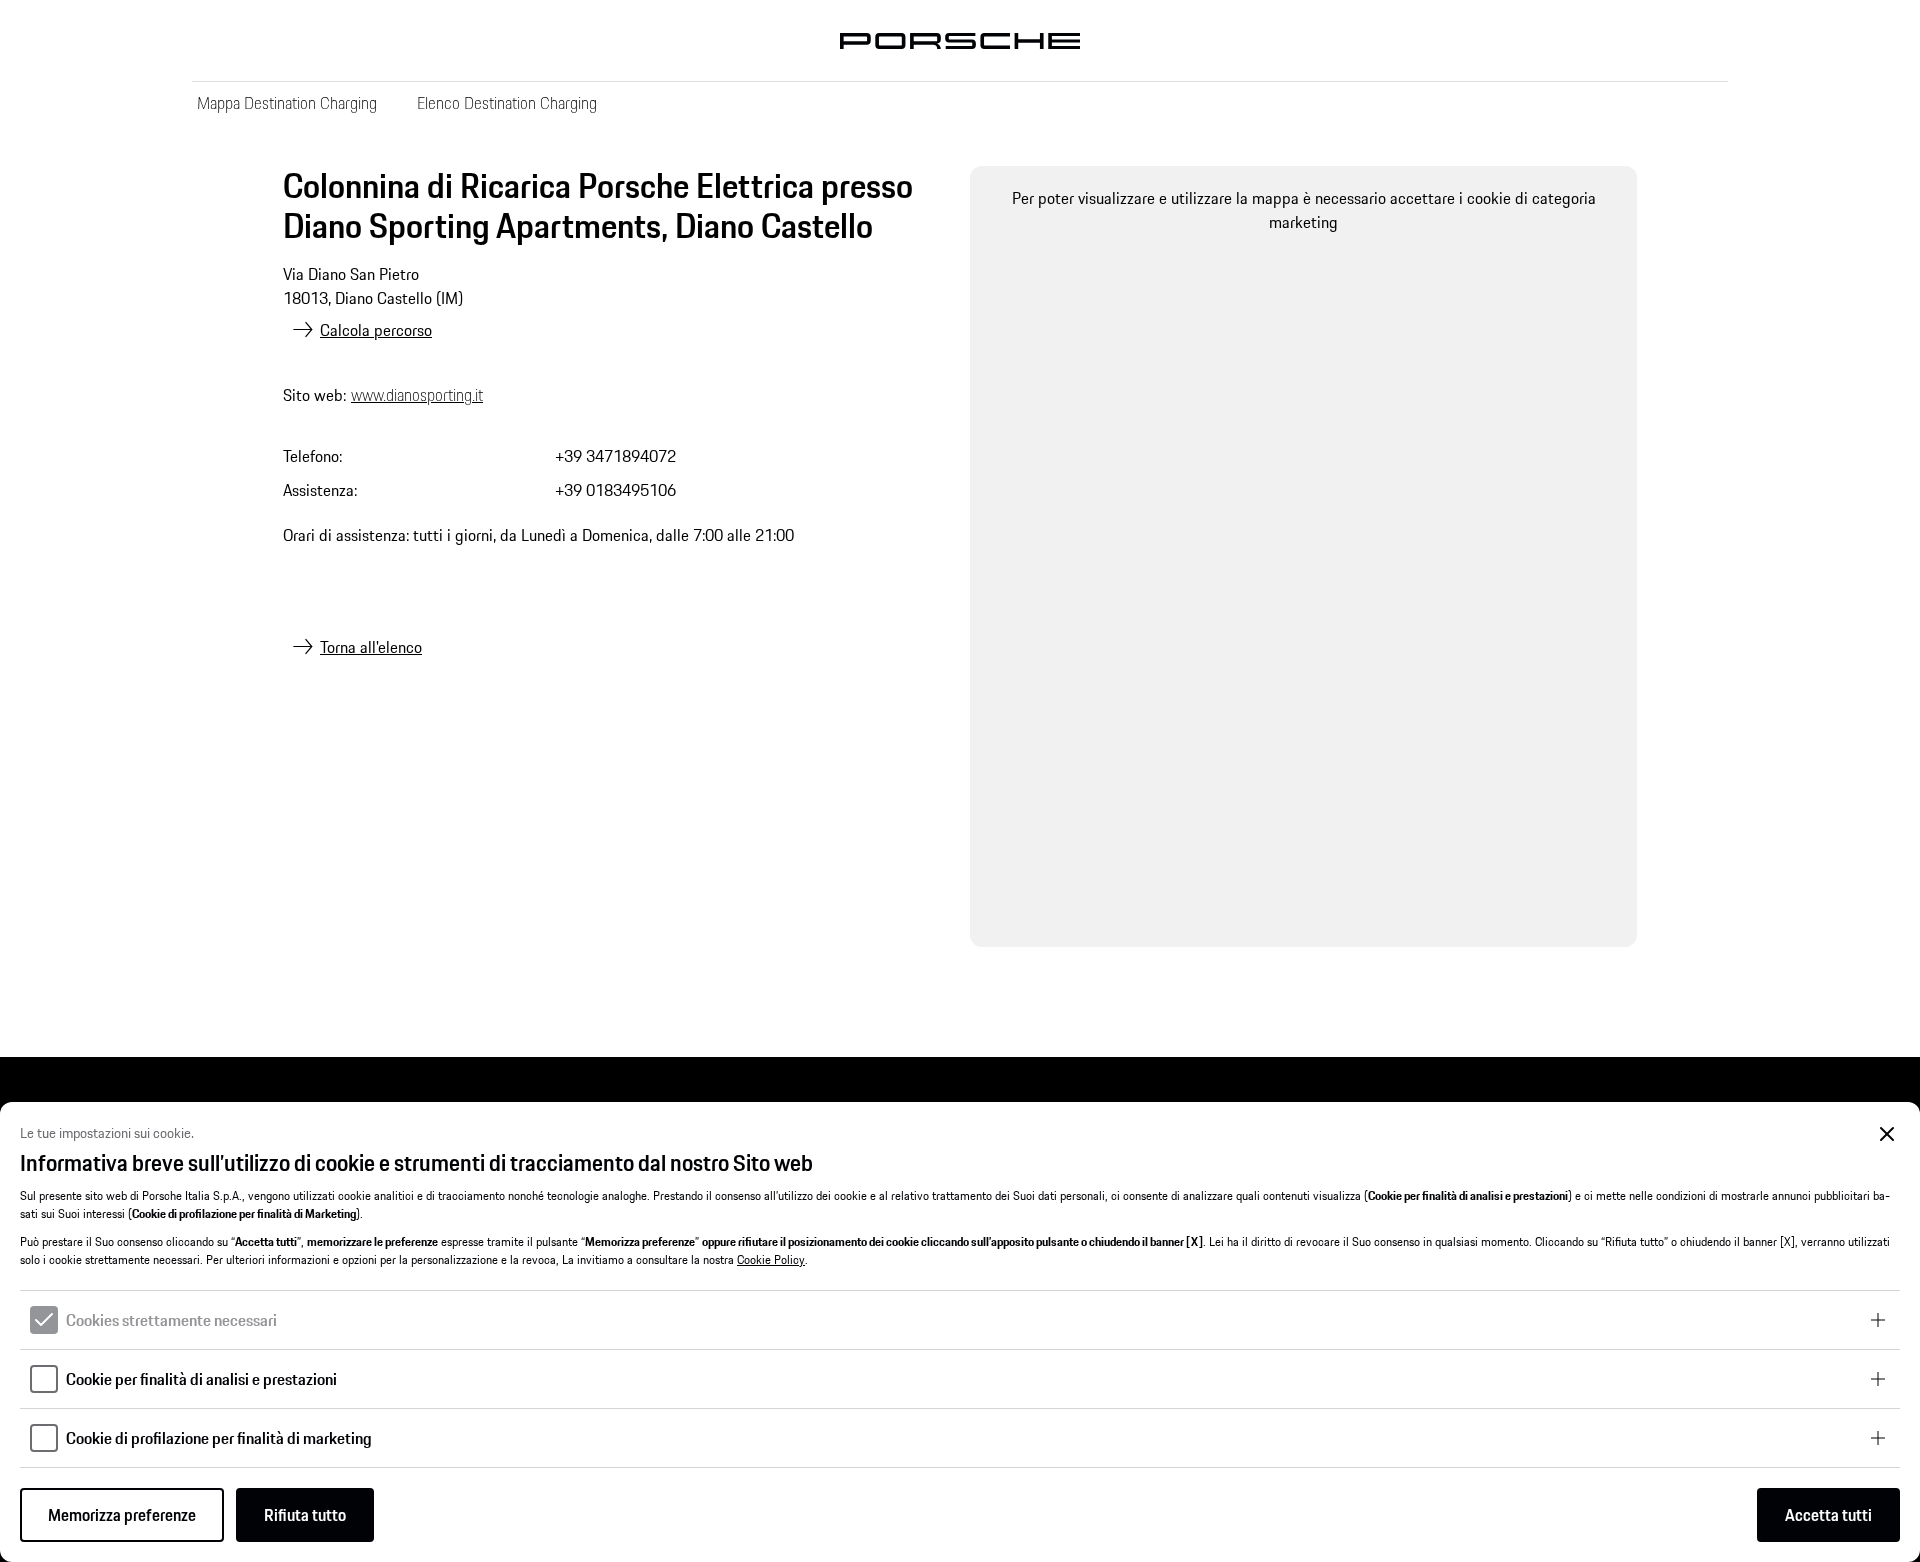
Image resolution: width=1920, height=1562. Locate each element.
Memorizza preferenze (122, 1515)
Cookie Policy (771, 1259)
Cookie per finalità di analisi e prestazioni (201, 1379)
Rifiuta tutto (305, 1515)
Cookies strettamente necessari (171, 1320)
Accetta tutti (1828, 1515)
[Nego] (1887, 1134)
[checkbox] (44, 1320)
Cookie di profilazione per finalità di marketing (219, 1438)
